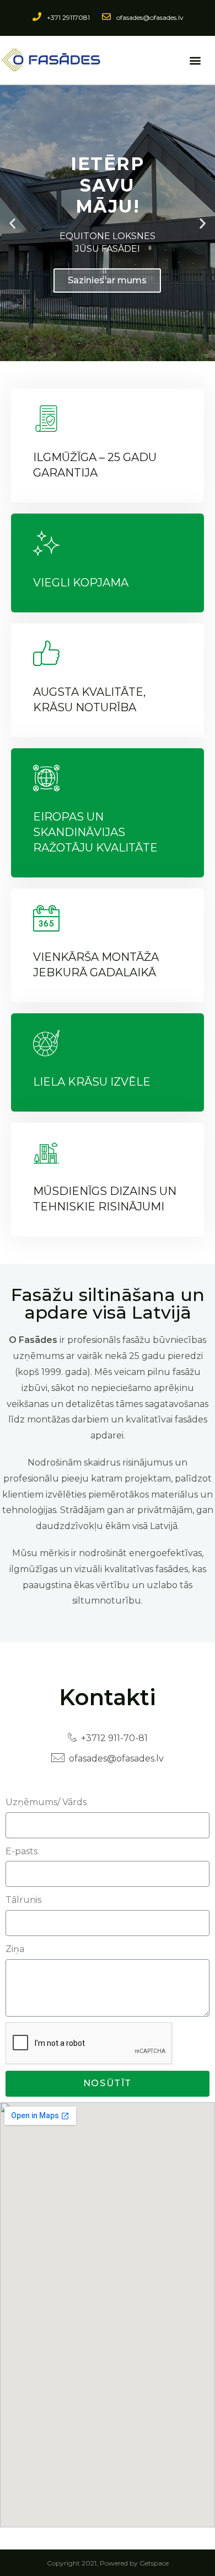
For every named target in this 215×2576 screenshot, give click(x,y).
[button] (195, 60)
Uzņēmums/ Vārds (46, 1802)
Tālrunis (23, 1900)
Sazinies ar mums (107, 280)
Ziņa (15, 1949)
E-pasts (21, 1851)
